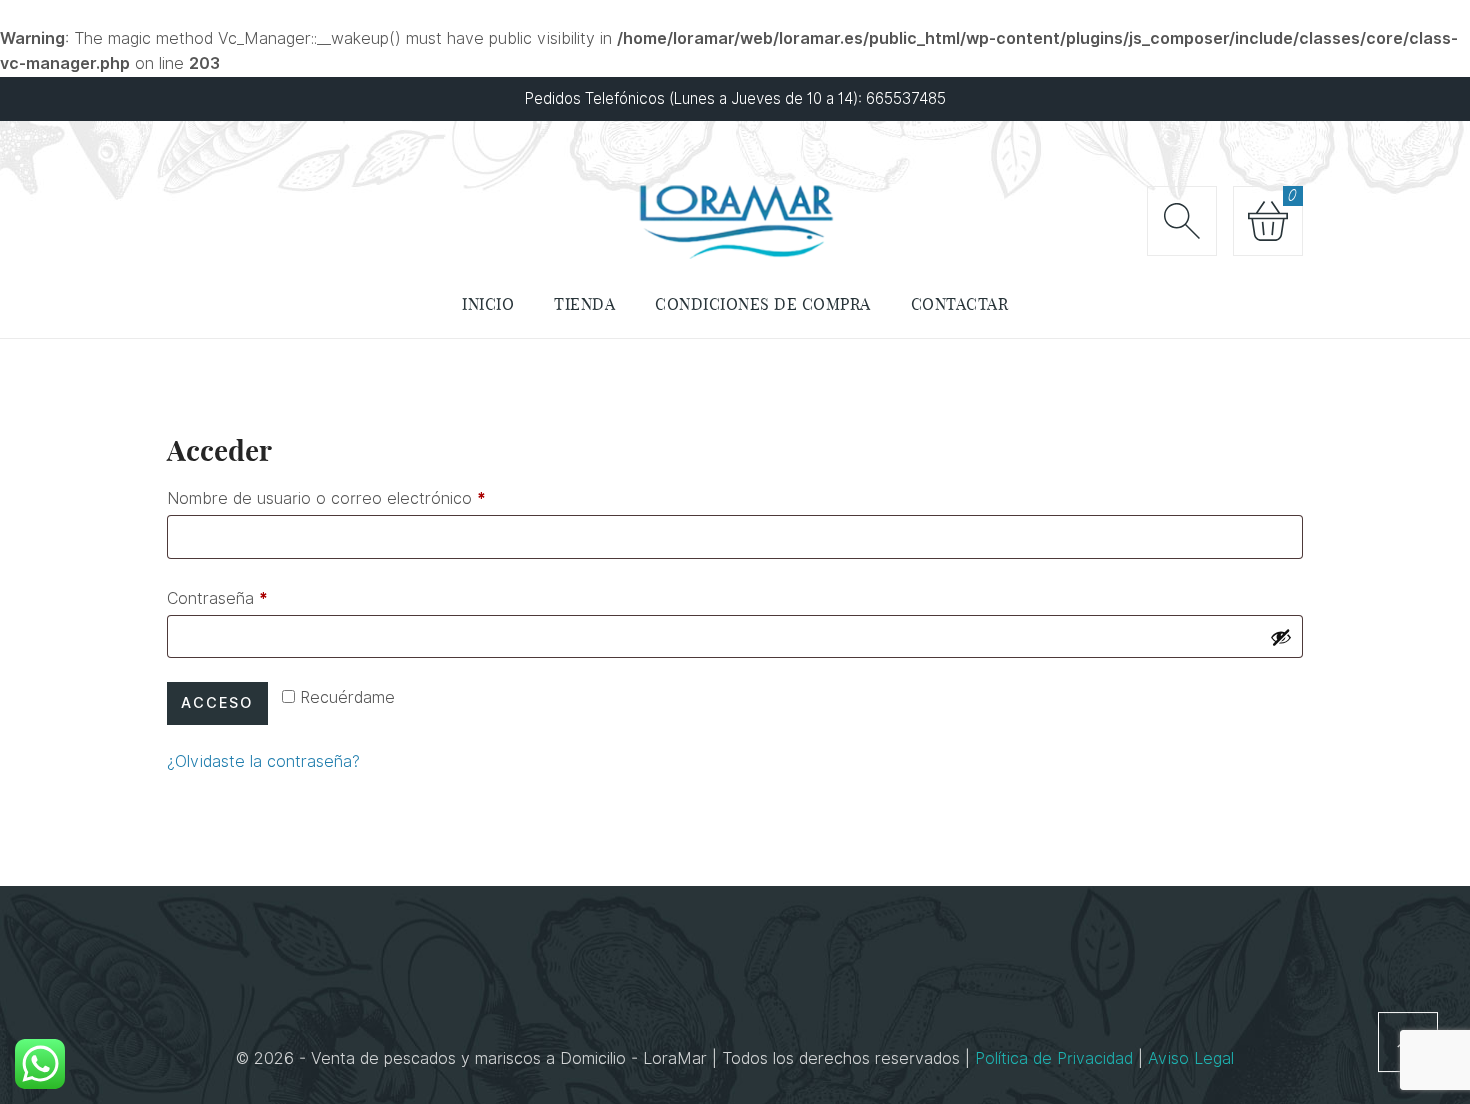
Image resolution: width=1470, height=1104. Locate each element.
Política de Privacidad (1056, 1058)
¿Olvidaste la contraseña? (263, 761)
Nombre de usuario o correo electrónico (326, 495)
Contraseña (217, 595)
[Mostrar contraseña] (1281, 637)
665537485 (906, 98)
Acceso (217, 702)
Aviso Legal (1191, 1058)
